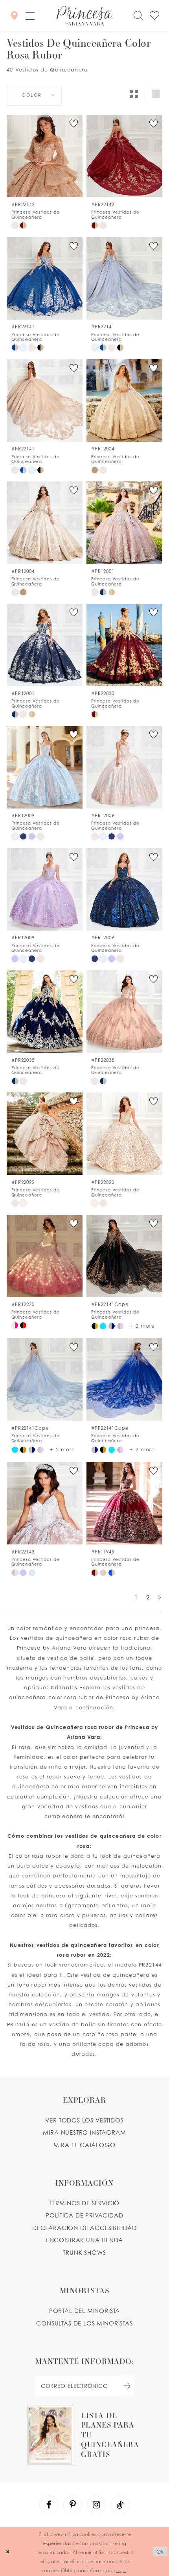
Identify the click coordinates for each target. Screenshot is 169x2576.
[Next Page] (160, 1598)
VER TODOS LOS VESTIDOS (84, 2120)
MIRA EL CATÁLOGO (84, 2145)
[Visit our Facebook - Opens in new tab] (49, 2505)
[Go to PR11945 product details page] (124, 1503)
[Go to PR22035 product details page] (45, 1012)
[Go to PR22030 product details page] (124, 645)
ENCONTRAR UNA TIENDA (85, 2240)
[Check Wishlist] (155, 16)
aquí (121, 2570)
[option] (45, 172)
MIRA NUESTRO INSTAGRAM (84, 2132)
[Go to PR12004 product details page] (124, 401)
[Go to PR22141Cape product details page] (124, 1256)
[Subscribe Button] (127, 2386)
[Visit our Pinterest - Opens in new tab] (73, 2505)
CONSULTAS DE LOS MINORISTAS (84, 2323)
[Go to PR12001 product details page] (124, 523)
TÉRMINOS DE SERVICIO (85, 2203)
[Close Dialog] (7, 2552)
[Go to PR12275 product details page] (45, 1256)
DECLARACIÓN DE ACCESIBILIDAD (84, 2228)
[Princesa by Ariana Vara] (84, 16)
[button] (30, 16)
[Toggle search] (138, 16)
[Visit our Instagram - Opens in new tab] (96, 2505)
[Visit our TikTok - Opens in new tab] (120, 2505)
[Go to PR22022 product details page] (45, 1134)
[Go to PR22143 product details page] (45, 1503)
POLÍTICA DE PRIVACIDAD (84, 2215)
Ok (160, 2552)
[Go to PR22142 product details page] (45, 156)
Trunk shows (84, 2253)
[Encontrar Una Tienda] (14, 16)
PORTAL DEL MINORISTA (85, 2311)
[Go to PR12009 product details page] (45, 767)
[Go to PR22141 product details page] (45, 278)
